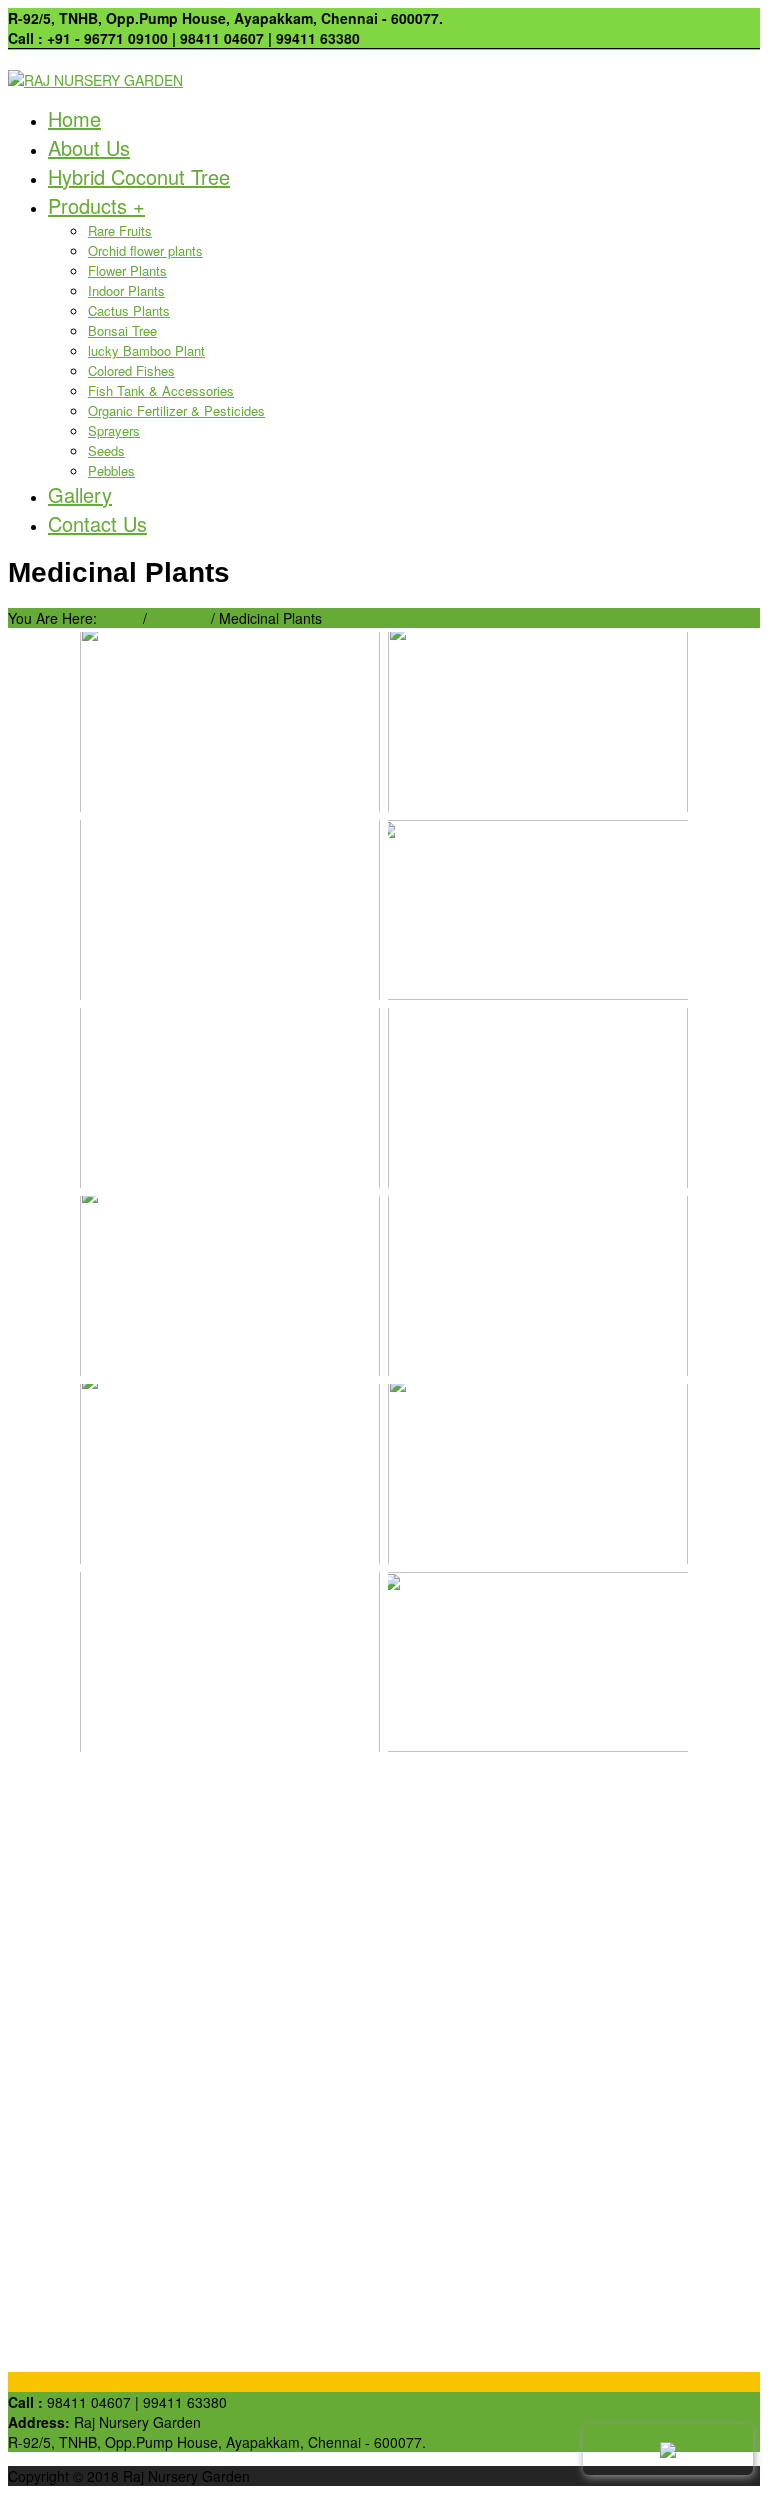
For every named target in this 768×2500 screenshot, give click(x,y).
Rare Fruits (120, 230)
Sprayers (114, 430)
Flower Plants (127, 270)
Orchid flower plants (145, 250)
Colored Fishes (131, 370)
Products (96, 205)
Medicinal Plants (99, 1985)
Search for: (43, 1806)
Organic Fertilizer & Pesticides (176, 410)
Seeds (106, 450)
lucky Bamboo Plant (146, 350)
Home (74, 118)
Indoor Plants (126, 290)
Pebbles (111, 470)
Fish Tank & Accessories (161, 390)
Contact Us (97, 523)
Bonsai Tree (122, 330)
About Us (89, 147)
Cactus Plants (129, 310)
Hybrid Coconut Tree (139, 176)
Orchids (72, 1965)
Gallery (80, 494)
